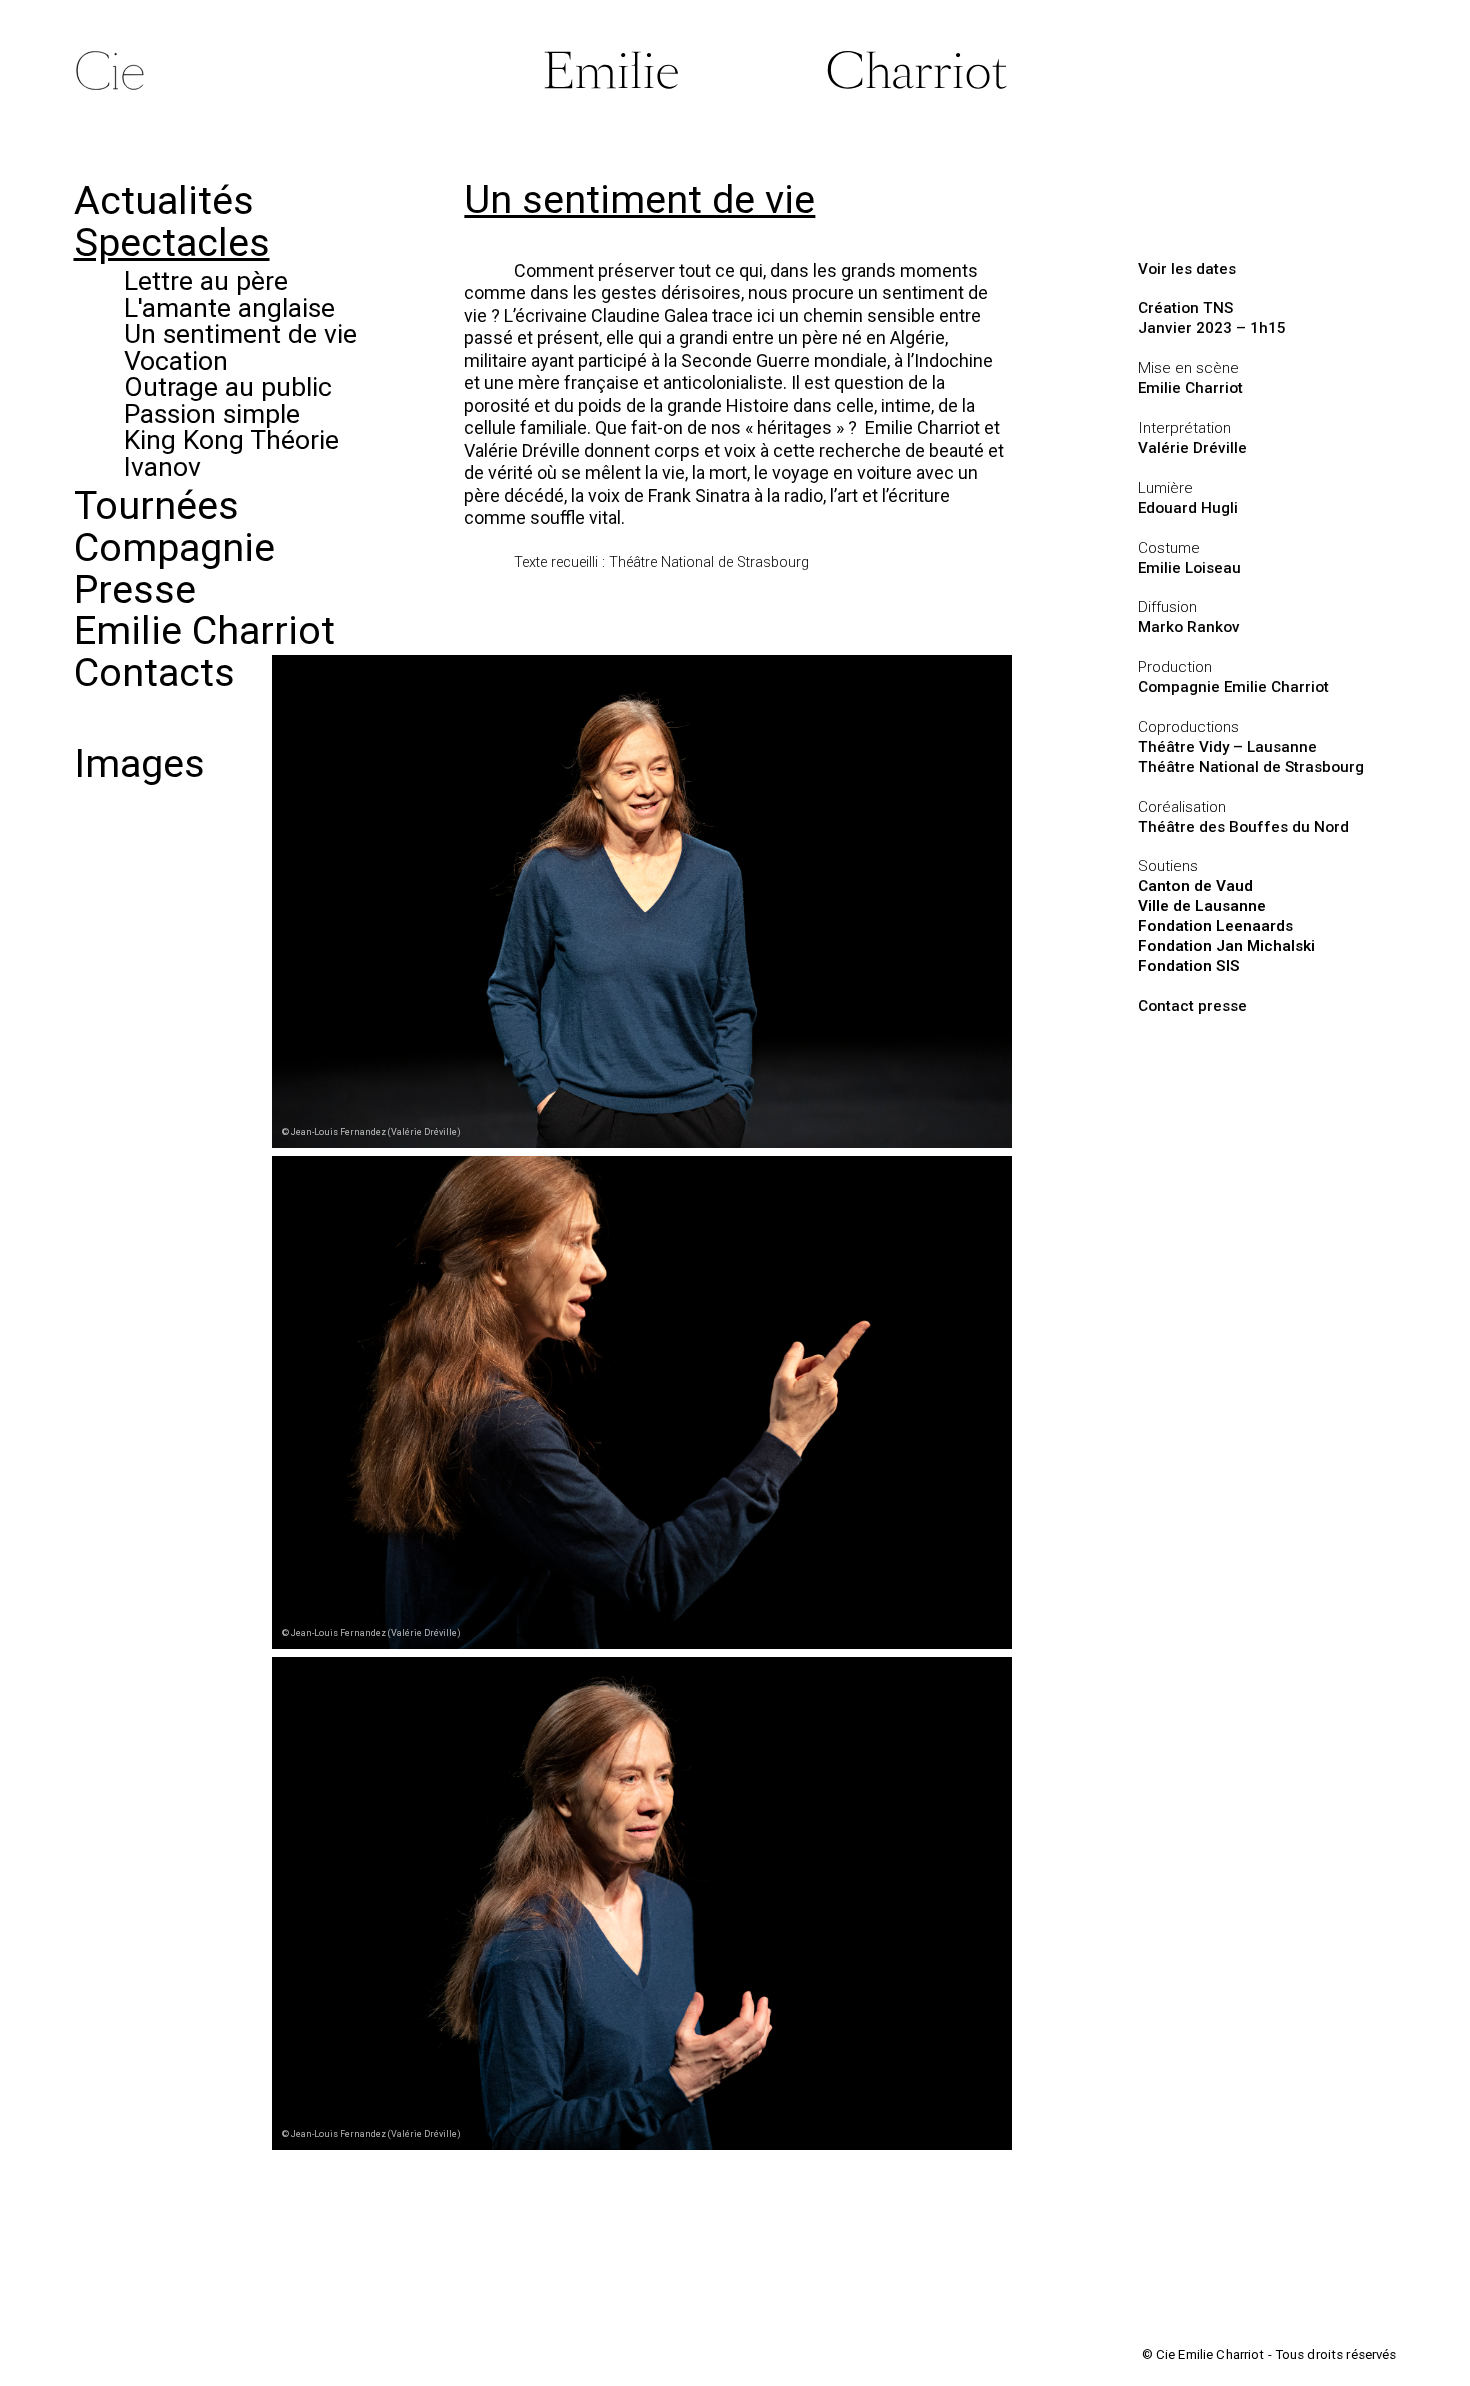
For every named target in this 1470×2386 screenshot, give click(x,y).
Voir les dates (1187, 269)
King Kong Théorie (231, 439)
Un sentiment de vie (240, 333)
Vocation (176, 360)
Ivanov (162, 466)
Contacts (154, 672)
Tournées (156, 505)
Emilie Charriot (204, 630)
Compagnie (174, 547)
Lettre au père (206, 280)
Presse (135, 589)
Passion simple (212, 413)
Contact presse (1192, 1006)
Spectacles (172, 242)
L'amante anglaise (229, 307)
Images (139, 763)
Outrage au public (228, 386)
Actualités (164, 200)
